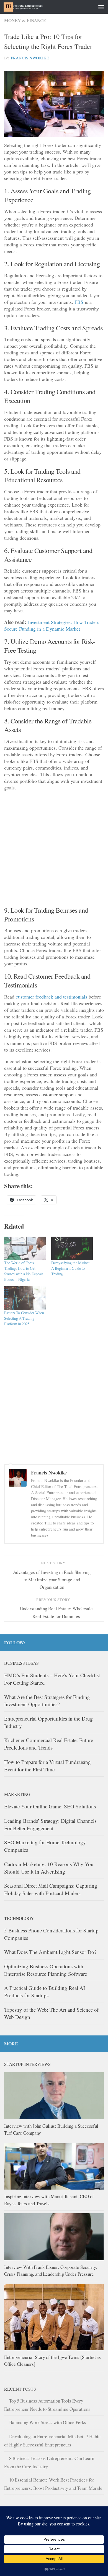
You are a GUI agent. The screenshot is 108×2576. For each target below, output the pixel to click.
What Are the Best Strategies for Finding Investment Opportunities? (47, 1701)
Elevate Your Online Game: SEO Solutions (50, 1806)
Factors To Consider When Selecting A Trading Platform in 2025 (24, 1318)
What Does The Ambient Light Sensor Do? (50, 1952)
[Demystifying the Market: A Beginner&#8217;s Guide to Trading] (72, 1249)
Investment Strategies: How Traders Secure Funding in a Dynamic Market (52, 625)
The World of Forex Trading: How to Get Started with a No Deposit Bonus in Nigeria (24, 1271)
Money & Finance (25, 20)
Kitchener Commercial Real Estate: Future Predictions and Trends (49, 1744)
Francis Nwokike (30, 58)
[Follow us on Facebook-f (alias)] (92, 1642)
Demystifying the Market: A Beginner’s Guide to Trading (70, 1268)
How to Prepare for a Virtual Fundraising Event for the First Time (47, 1766)
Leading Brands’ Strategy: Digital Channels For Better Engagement (50, 1824)
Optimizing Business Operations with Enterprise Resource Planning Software (46, 1970)
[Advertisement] (54, 850)
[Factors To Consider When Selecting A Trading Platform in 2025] (25, 1298)
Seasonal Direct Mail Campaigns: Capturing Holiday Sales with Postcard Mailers (51, 1889)
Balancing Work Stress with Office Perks (48, 2422)
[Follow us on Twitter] (101, 1642)
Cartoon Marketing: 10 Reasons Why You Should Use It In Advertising (49, 1868)
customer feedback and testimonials (52, 997)
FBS (79, 302)
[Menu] (101, 7)
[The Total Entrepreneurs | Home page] (30, 7)
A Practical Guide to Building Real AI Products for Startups (45, 1992)
